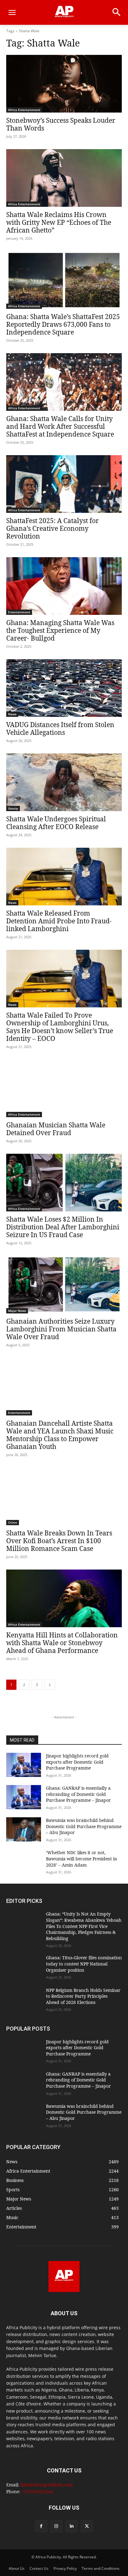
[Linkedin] (72, 2526)
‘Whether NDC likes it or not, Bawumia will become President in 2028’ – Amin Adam (82, 1859)
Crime (13, 1522)
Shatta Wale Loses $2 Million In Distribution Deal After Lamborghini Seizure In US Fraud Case (63, 1227)
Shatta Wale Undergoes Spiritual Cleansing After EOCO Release (56, 823)
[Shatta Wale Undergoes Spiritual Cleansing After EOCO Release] (64, 782)
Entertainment (19, 612)
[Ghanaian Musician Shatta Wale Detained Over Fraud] (64, 1088)
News (12, 714)
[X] (87, 2526)
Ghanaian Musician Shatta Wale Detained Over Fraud (56, 1129)
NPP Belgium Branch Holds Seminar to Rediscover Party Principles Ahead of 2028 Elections (83, 1996)
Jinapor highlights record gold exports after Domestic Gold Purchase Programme (77, 1762)
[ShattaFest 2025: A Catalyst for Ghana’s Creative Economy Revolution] (64, 484)
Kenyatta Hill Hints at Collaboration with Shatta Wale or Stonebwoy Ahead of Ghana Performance (62, 1643)
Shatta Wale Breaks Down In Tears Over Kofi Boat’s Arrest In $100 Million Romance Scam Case (59, 1541)
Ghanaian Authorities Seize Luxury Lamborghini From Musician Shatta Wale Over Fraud (61, 1329)
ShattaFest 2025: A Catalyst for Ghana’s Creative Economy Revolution (53, 528)
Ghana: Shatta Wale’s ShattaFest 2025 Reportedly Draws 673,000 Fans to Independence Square (63, 324)
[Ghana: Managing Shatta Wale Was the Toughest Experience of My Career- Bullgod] (64, 586)
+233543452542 (38, 2492)
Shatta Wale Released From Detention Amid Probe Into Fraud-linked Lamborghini (59, 921)
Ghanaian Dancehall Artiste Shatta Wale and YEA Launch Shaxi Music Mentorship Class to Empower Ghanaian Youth (60, 1435)
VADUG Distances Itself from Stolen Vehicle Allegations (60, 728)
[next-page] (50, 1685)
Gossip (13, 808)
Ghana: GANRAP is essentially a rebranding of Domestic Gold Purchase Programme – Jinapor (78, 1794)
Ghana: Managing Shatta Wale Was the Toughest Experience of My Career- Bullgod (60, 630)
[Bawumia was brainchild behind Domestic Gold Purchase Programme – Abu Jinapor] (24, 1829)
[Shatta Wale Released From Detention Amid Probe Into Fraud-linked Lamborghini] (64, 877)
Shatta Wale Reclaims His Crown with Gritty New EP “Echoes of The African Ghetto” (59, 222)
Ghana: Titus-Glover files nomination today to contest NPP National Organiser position (84, 1964)
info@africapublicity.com (47, 2485)
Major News (17, 1311)
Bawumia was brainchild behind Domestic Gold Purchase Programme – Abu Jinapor (84, 1826)
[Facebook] (41, 2526)
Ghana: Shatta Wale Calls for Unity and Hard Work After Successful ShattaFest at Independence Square (60, 426)
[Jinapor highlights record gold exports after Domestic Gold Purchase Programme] (24, 1765)
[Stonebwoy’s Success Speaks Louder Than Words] (64, 84)
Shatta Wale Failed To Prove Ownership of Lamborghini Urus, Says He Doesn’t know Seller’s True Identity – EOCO (60, 1027)
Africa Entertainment (24, 110)
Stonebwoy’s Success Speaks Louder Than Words (61, 124)
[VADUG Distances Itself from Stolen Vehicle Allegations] (64, 688)
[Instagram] (56, 2526)
